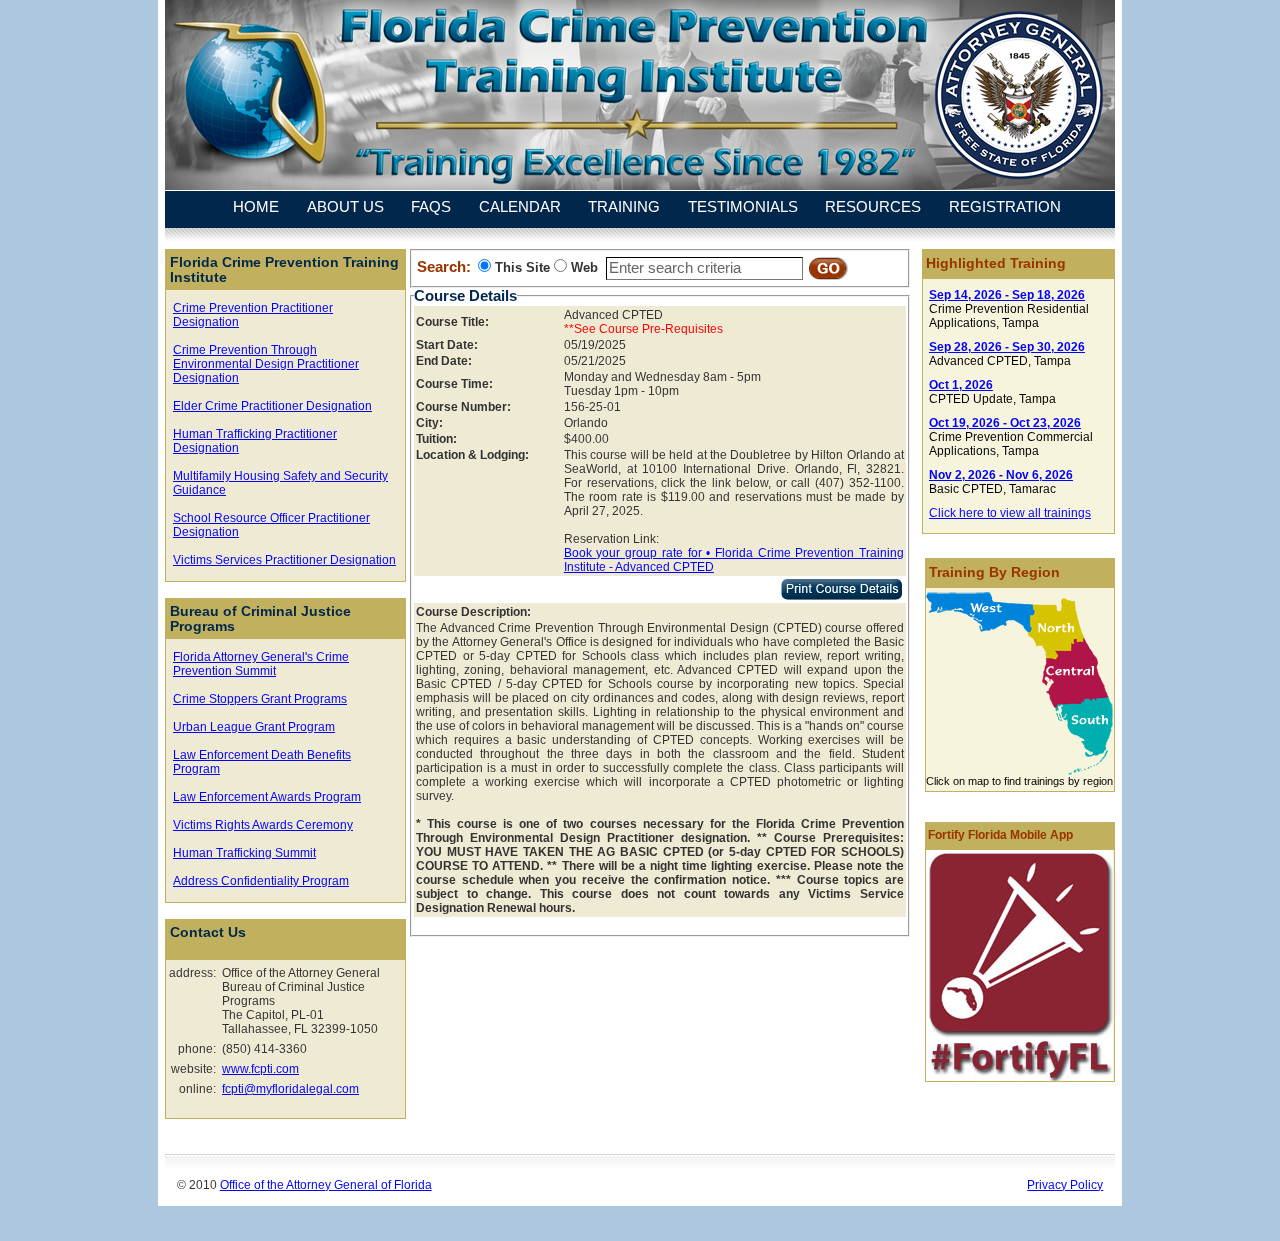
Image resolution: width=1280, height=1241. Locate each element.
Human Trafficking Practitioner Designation (255, 441)
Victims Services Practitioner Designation (284, 560)
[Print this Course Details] (841, 596)
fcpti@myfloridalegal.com (290, 1089)
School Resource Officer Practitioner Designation (271, 525)
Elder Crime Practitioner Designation (272, 406)
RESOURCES (873, 208)
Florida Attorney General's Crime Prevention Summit (261, 664)
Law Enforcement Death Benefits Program (262, 762)
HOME (256, 208)
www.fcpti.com (260, 1069)
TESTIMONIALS (743, 208)
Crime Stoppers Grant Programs (260, 699)
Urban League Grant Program (254, 727)
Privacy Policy (1065, 1184)
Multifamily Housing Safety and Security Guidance (280, 483)
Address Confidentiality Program (261, 881)
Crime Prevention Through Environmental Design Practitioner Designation (266, 364)
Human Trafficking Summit (244, 853)
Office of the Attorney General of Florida (326, 1184)
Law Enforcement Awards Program (267, 797)
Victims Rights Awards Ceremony (263, 825)
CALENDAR (520, 208)
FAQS (431, 208)
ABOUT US (345, 208)
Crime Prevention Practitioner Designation (253, 315)
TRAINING (624, 208)
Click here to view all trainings (1010, 513)
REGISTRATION (1005, 208)
